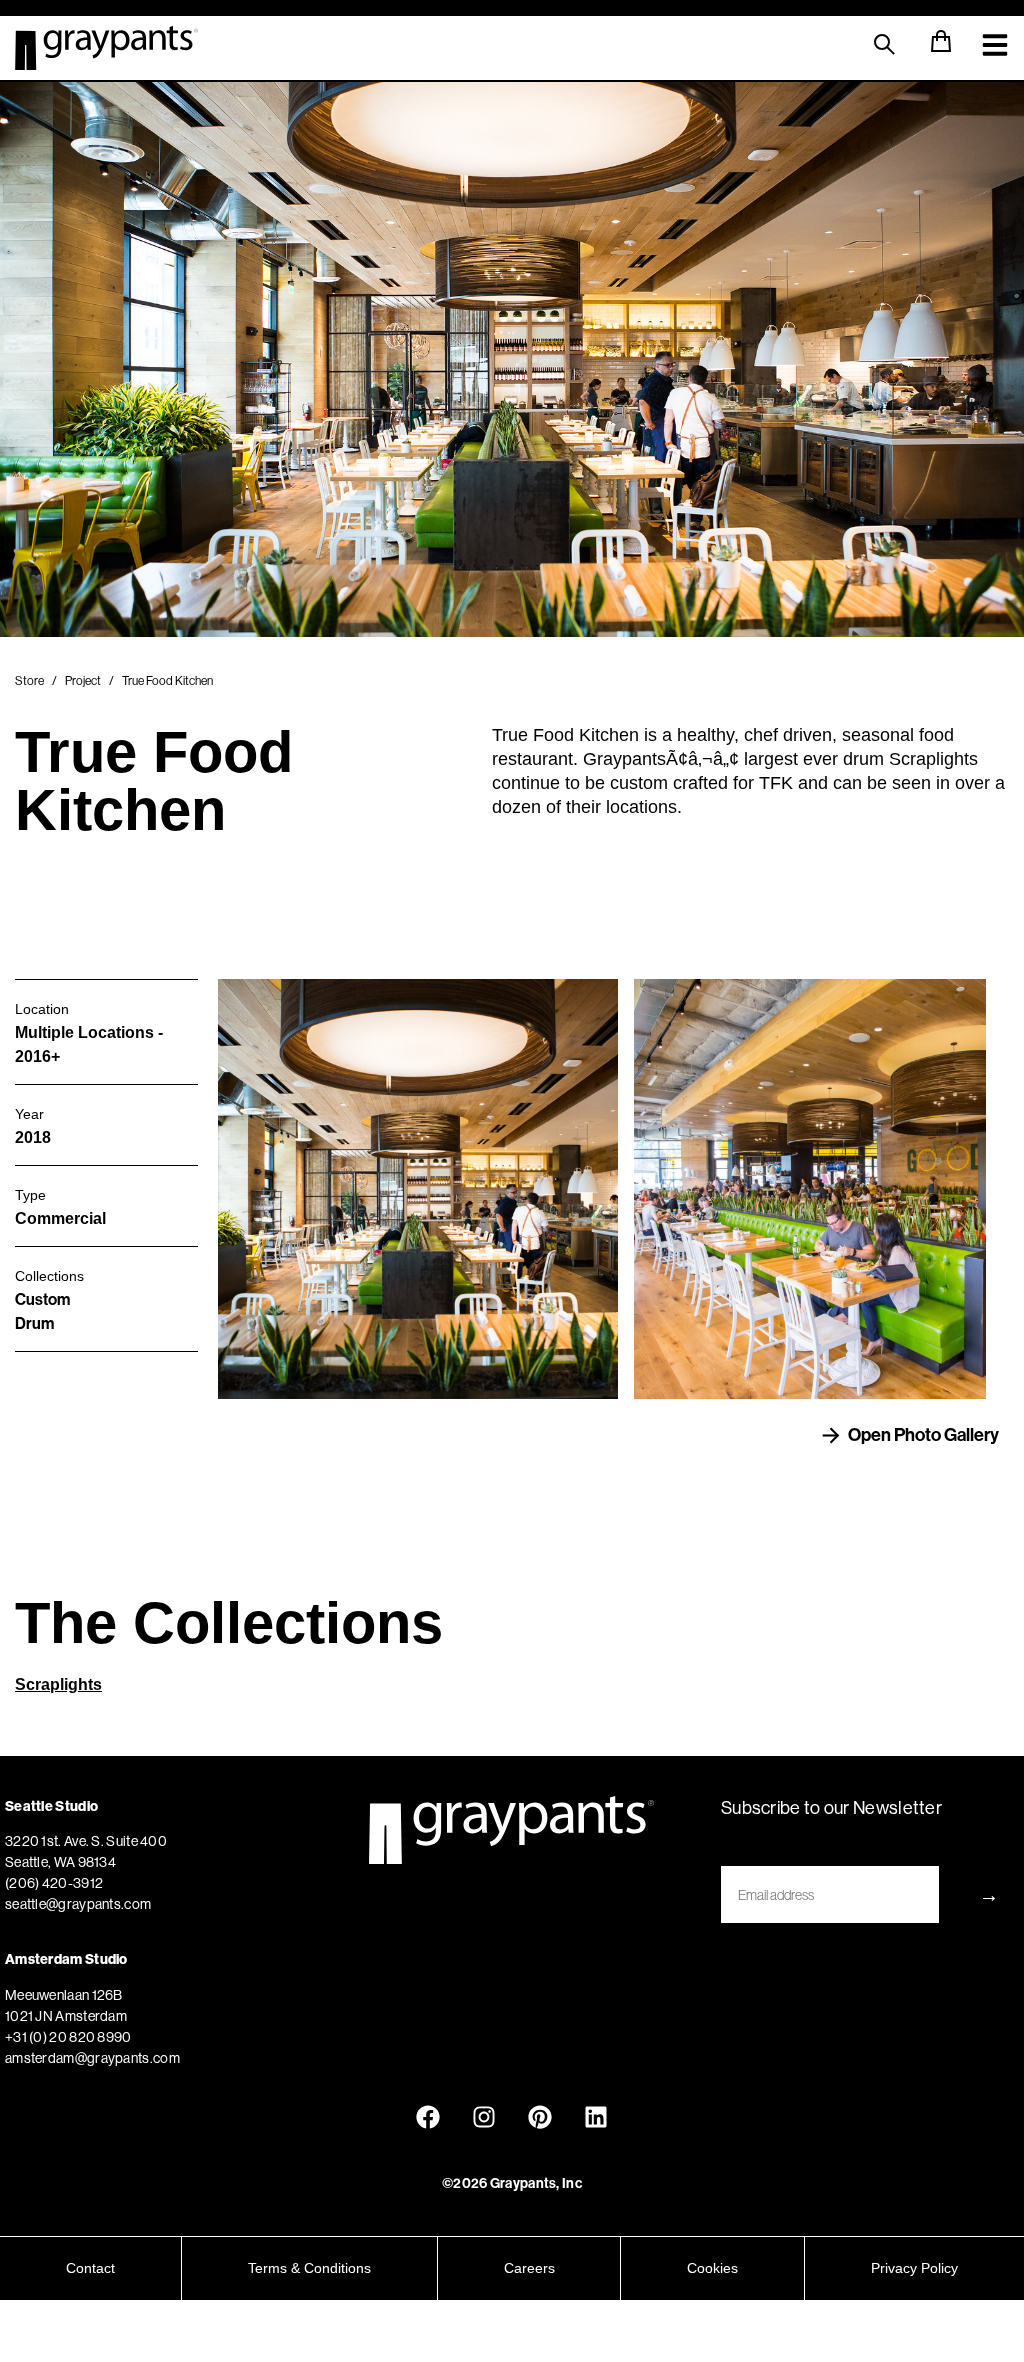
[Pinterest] (540, 2117)
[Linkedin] (596, 2117)
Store (29, 680)
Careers (529, 2268)
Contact (90, 2268)
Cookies (712, 2268)
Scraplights (58, 1684)
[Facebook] (428, 2117)
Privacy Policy (914, 2268)
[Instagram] (484, 2117)
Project (83, 680)
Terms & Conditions (309, 2268)
